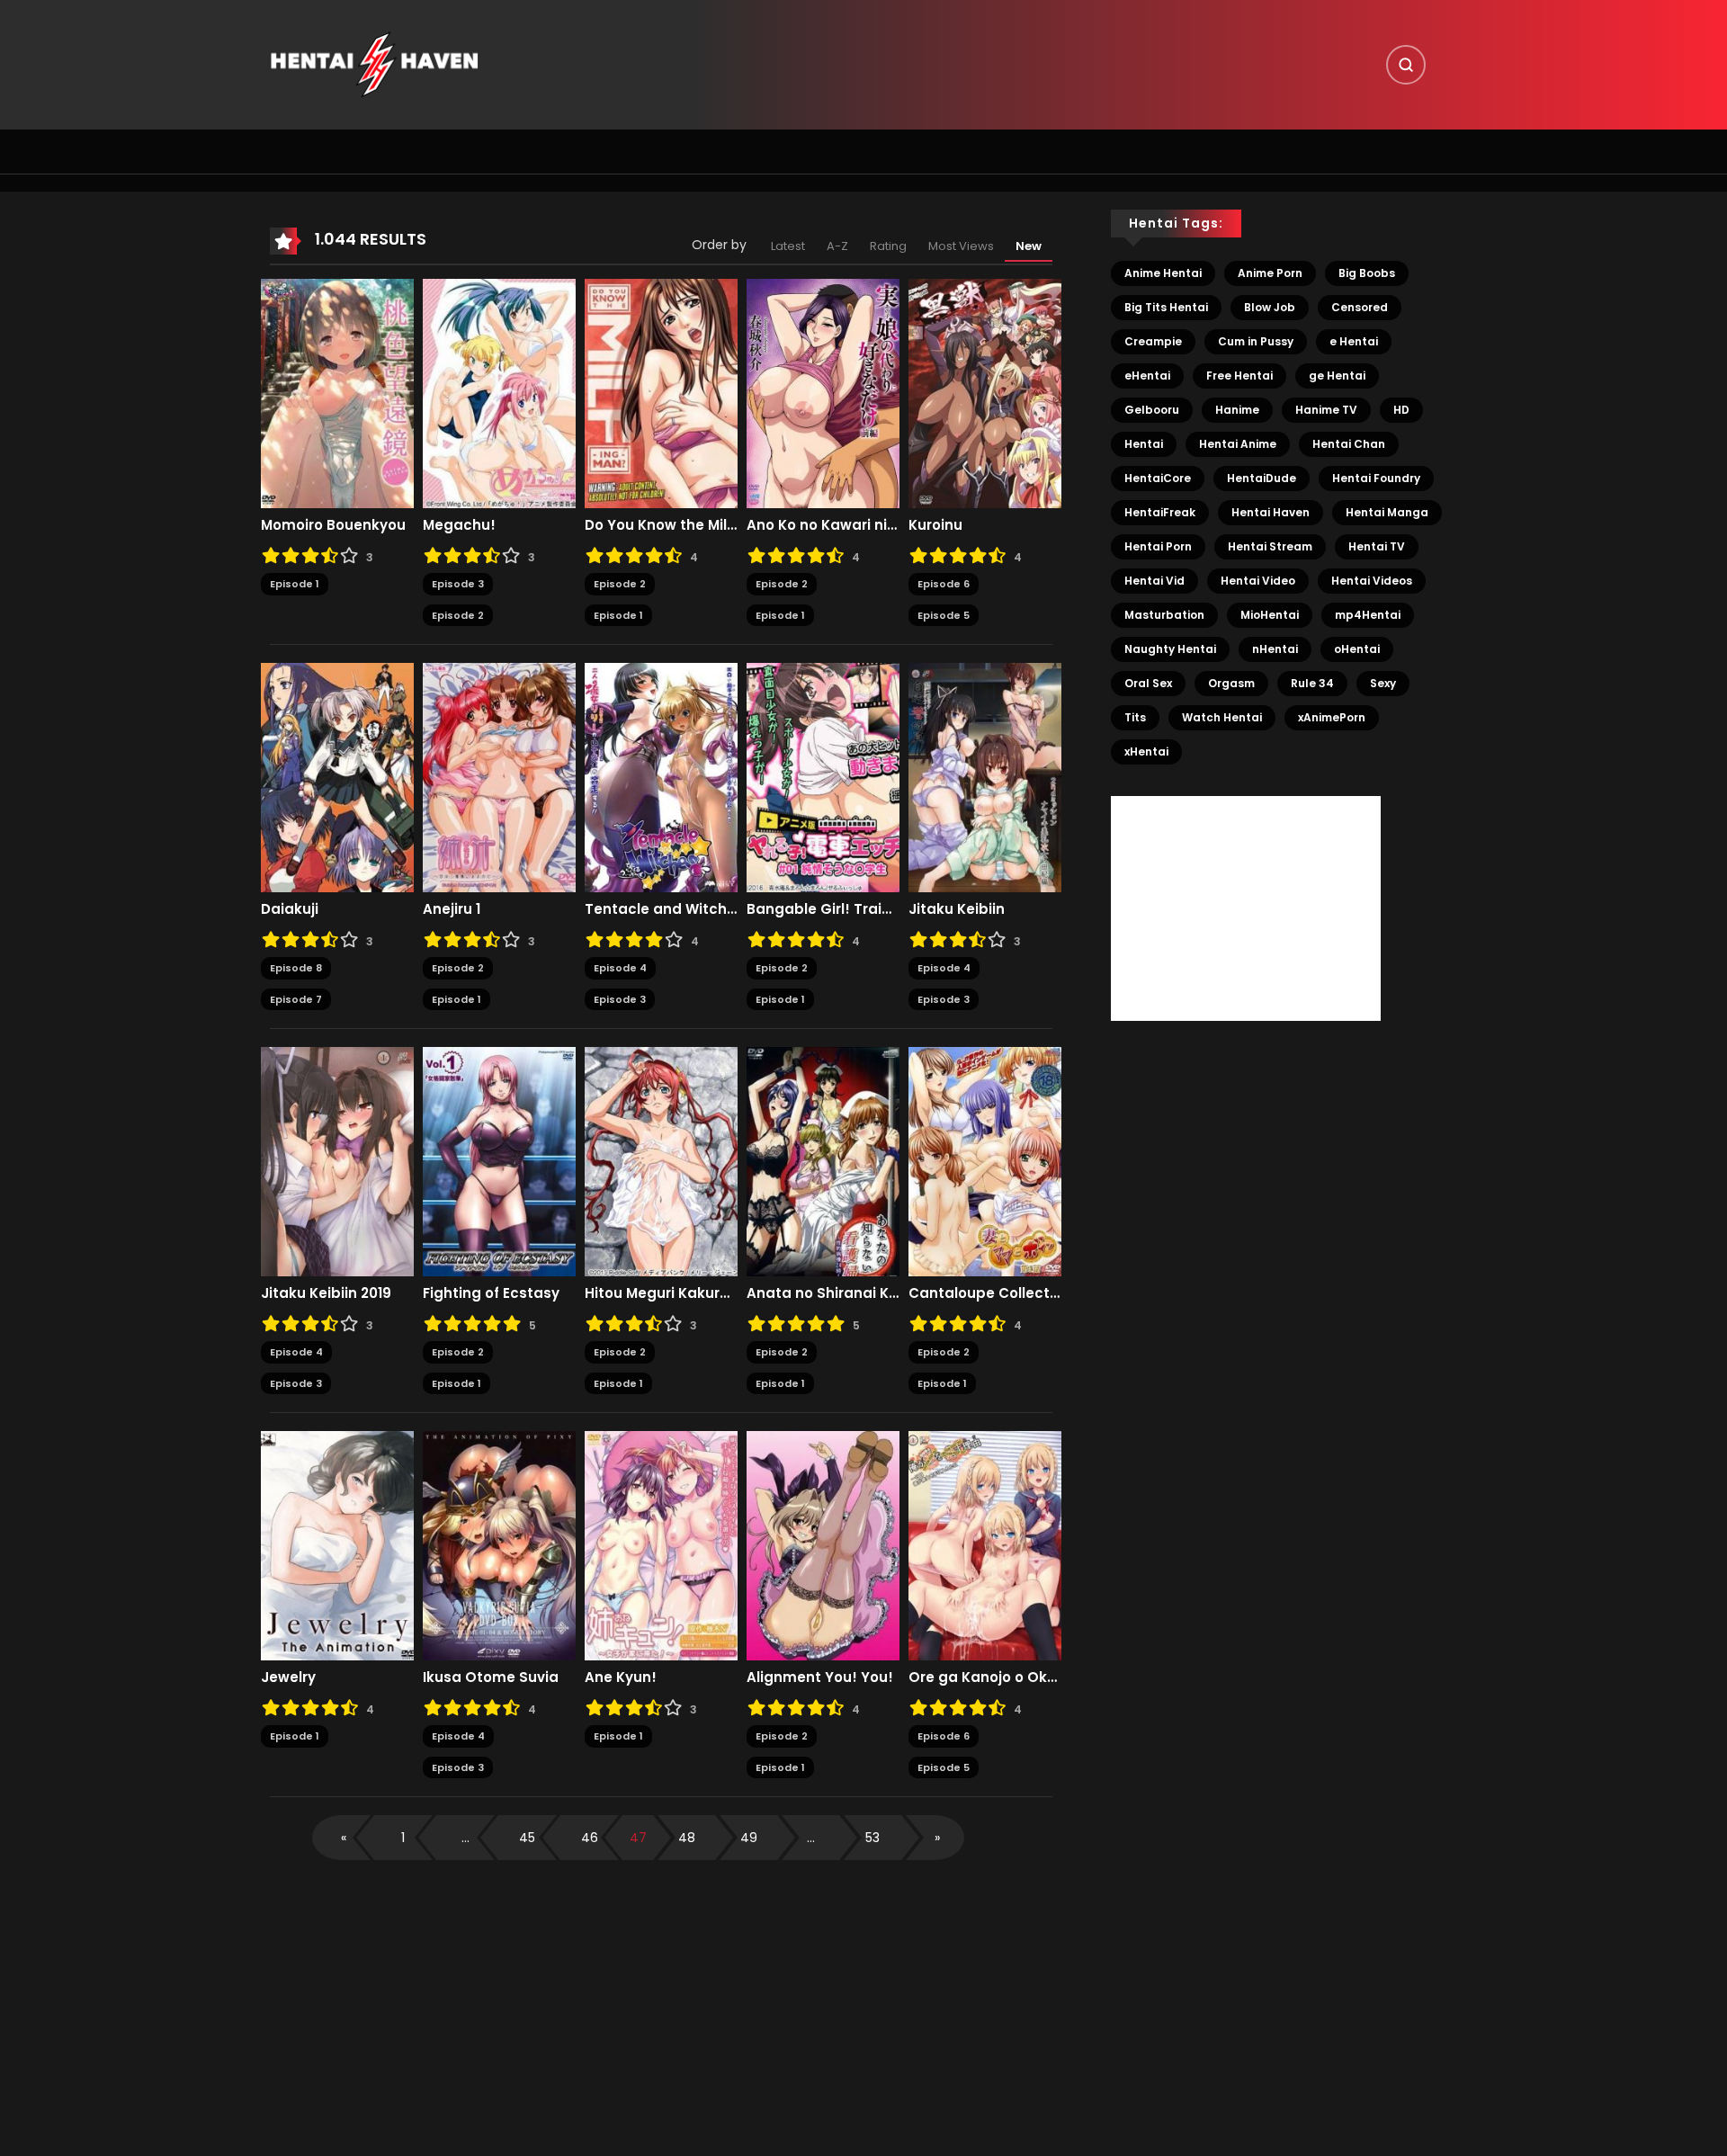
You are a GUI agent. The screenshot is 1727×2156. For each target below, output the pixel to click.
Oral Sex (1148, 683)
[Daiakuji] (337, 777)
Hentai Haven (1271, 512)
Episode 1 (295, 584)
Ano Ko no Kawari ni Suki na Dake (823, 525)
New (1029, 246)
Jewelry (288, 1677)
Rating (888, 246)
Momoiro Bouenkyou (333, 525)
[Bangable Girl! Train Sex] (823, 777)
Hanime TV (1326, 410)
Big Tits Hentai (1166, 307)
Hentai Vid (1154, 581)
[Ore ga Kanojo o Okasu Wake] (985, 1545)
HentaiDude (1262, 478)
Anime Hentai (1163, 273)
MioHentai (1270, 615)
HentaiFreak (1160, 512)
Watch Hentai (1222, 717)
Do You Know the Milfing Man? (661, 525)
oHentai (1357, 649)
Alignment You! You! (820, 1677)
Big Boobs (1367, 273)
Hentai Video (1258, 581)
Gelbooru (1152, 410)
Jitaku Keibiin (957, 909)
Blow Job (1270, 307)
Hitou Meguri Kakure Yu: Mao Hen (661, 1293)
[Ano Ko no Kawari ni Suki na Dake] (823, 393)
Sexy (1383, 683)
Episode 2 (458, 615)
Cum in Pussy (1256, 341)
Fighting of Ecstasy (491, 1293)
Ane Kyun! (621, 1677)
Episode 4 (620, 968)
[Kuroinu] (985, 393)
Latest (788, 246)
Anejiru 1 (452, 909)
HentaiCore (1158, 478)
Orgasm (1231, 683)
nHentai (1275, 649)
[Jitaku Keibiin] (985, 777)
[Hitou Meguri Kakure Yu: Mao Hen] (661, 1161)
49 (749, 1838)
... (465, 1838)
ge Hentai (1337, 376)
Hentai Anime (1238, 444)
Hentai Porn (1158, 546)
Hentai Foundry (1376, 478)
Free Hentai (1239, 376)
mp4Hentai (1368, 615)
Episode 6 (944, 584)
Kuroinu (935, 525)
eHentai (1147, 376)
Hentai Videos (1372, 581)
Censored (1360, 307)
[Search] (1406, 65)
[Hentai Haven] (374, 64)
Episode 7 (296, 999)
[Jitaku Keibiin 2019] (337, 1161)
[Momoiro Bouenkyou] (337, 393)
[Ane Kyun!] (661, 1545)
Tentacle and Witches (661, 909)
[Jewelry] (337, 1545)
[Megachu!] (499, 393)
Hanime (1237, 410)
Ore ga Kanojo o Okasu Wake (985, 1677)
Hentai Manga (1387, 512)
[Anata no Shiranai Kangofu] (823, 1161)
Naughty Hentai (1170, 649)
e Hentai (1354, 341)
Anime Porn (1270, 273)
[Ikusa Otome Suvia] (499, 1545)
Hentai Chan (1349, 444)
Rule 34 (1312, 683)
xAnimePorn (1332, 717)
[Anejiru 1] (499, 777)
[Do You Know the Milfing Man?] (661, 393)
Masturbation (1164, 615)
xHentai (1146, 751)
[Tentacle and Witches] (661, 777)
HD (1401, 410)
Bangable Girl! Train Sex (823, 909)
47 (638, 1838)
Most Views (961, 246)
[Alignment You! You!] (823, 1545)
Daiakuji (290, 909)
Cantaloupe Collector (985, 1293)
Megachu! (459, 525)
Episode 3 (458, 584)
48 (687, 1838)
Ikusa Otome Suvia (491, 1677)
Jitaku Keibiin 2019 (326, 1293)
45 (527, 1838)
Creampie (1153, 341)
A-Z (837, 246)
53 (872, 1838)
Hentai (1144, 444)
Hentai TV (1377, 546)
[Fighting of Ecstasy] (499, 1161)
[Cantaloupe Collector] (985, 1161)
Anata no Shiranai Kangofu (823, 1293)
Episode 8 (296, 968)
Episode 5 (944, 615)
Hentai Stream (1270, 546)
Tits (1135, 717)
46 (590, 1838)
